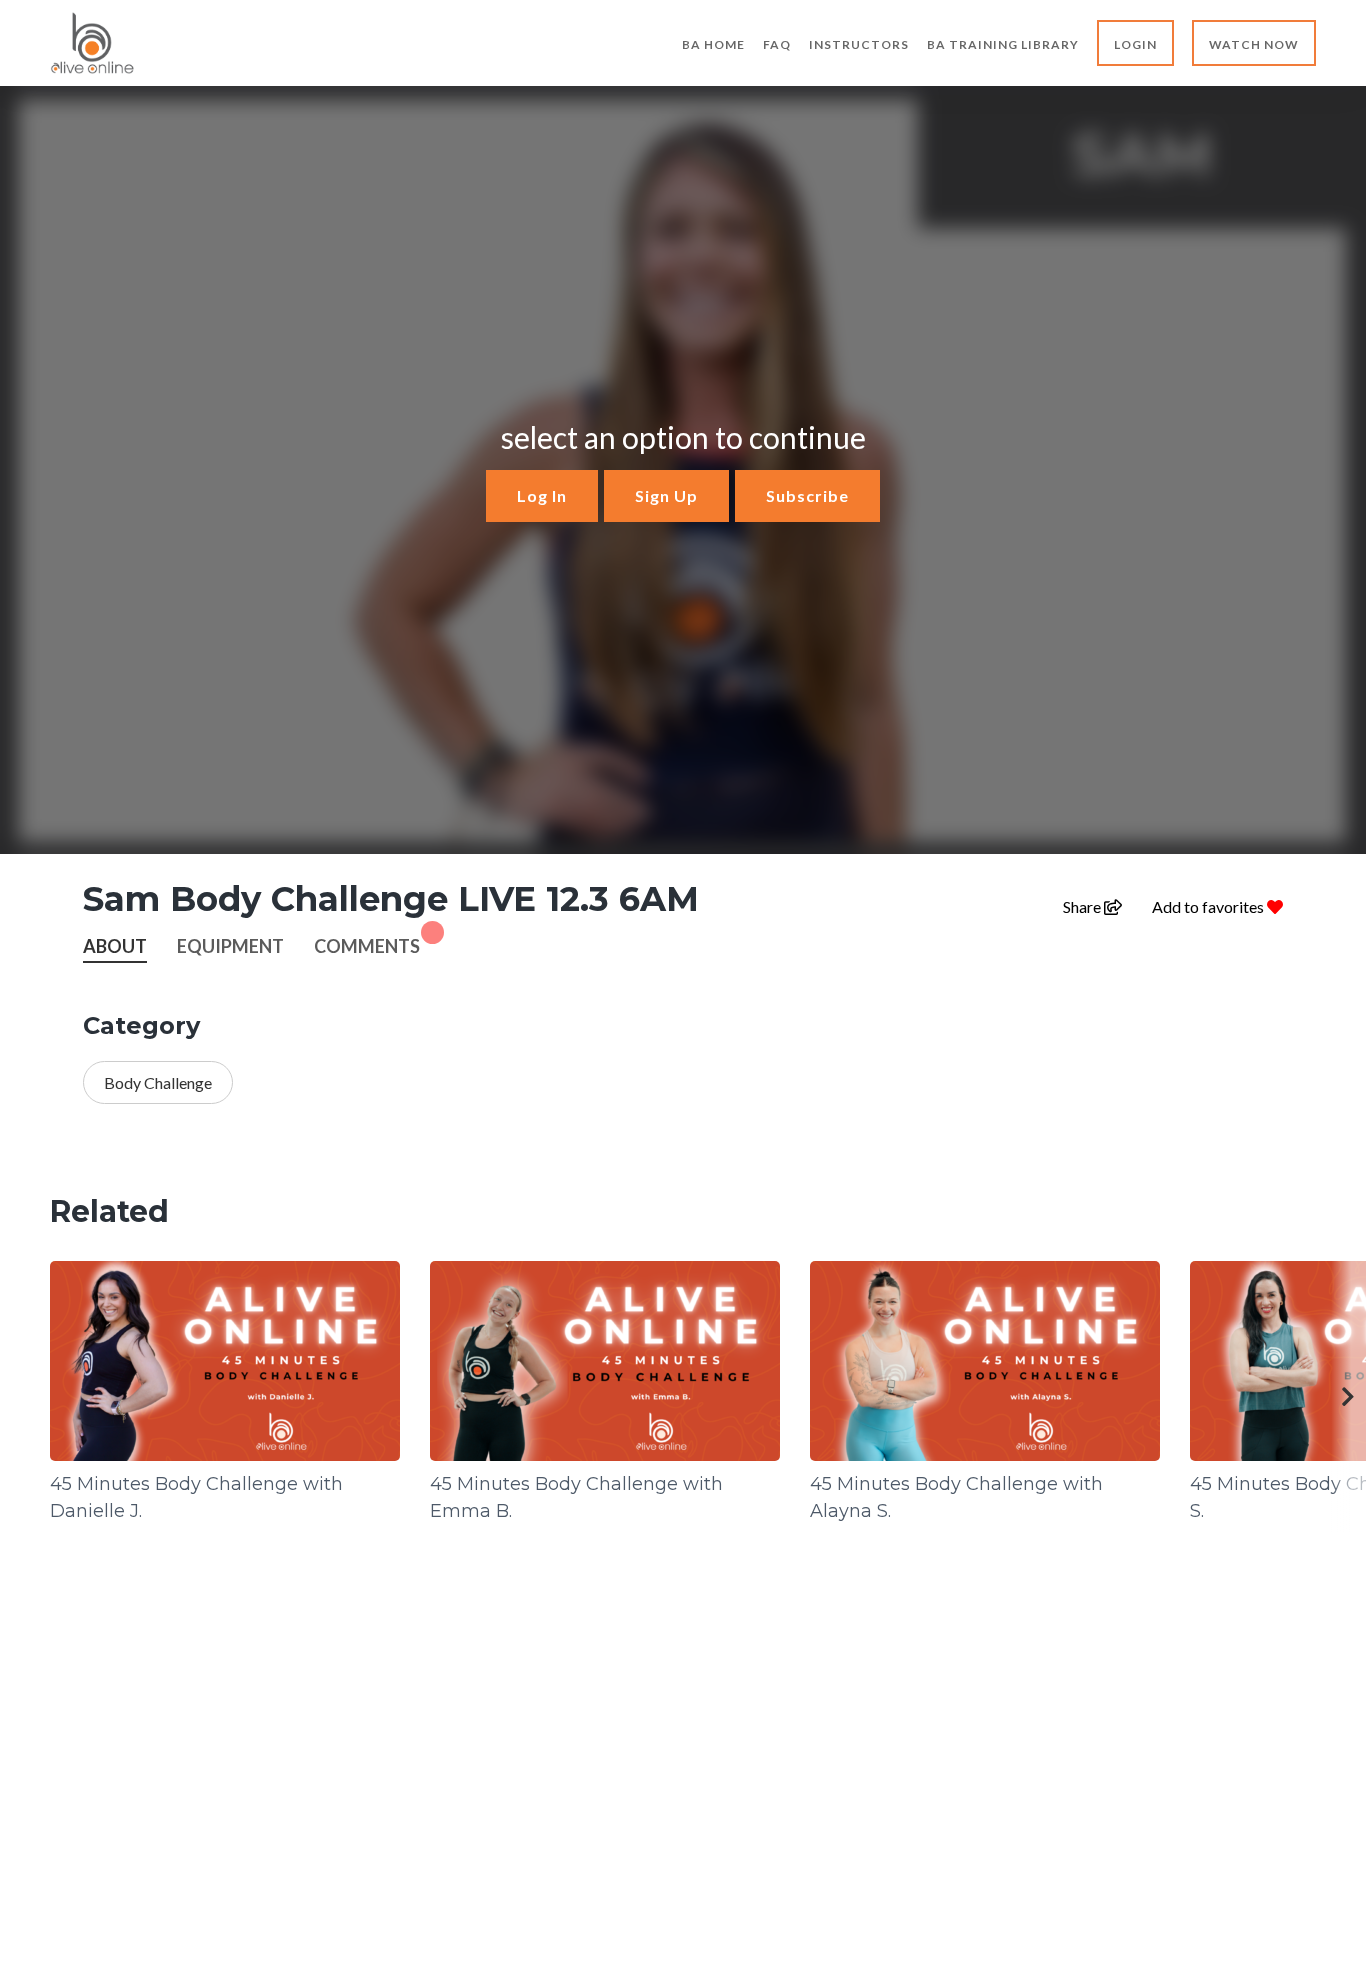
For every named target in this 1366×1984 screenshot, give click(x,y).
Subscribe (807, 495)
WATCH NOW (1254, 44)
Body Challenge (158, 1082)
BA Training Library (1003, 44)
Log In (542, 495)
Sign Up (666, 495)
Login (1135, 44)
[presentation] (1348, 1396)
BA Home (713, 44)
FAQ (777, 44)
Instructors (859, 44)
